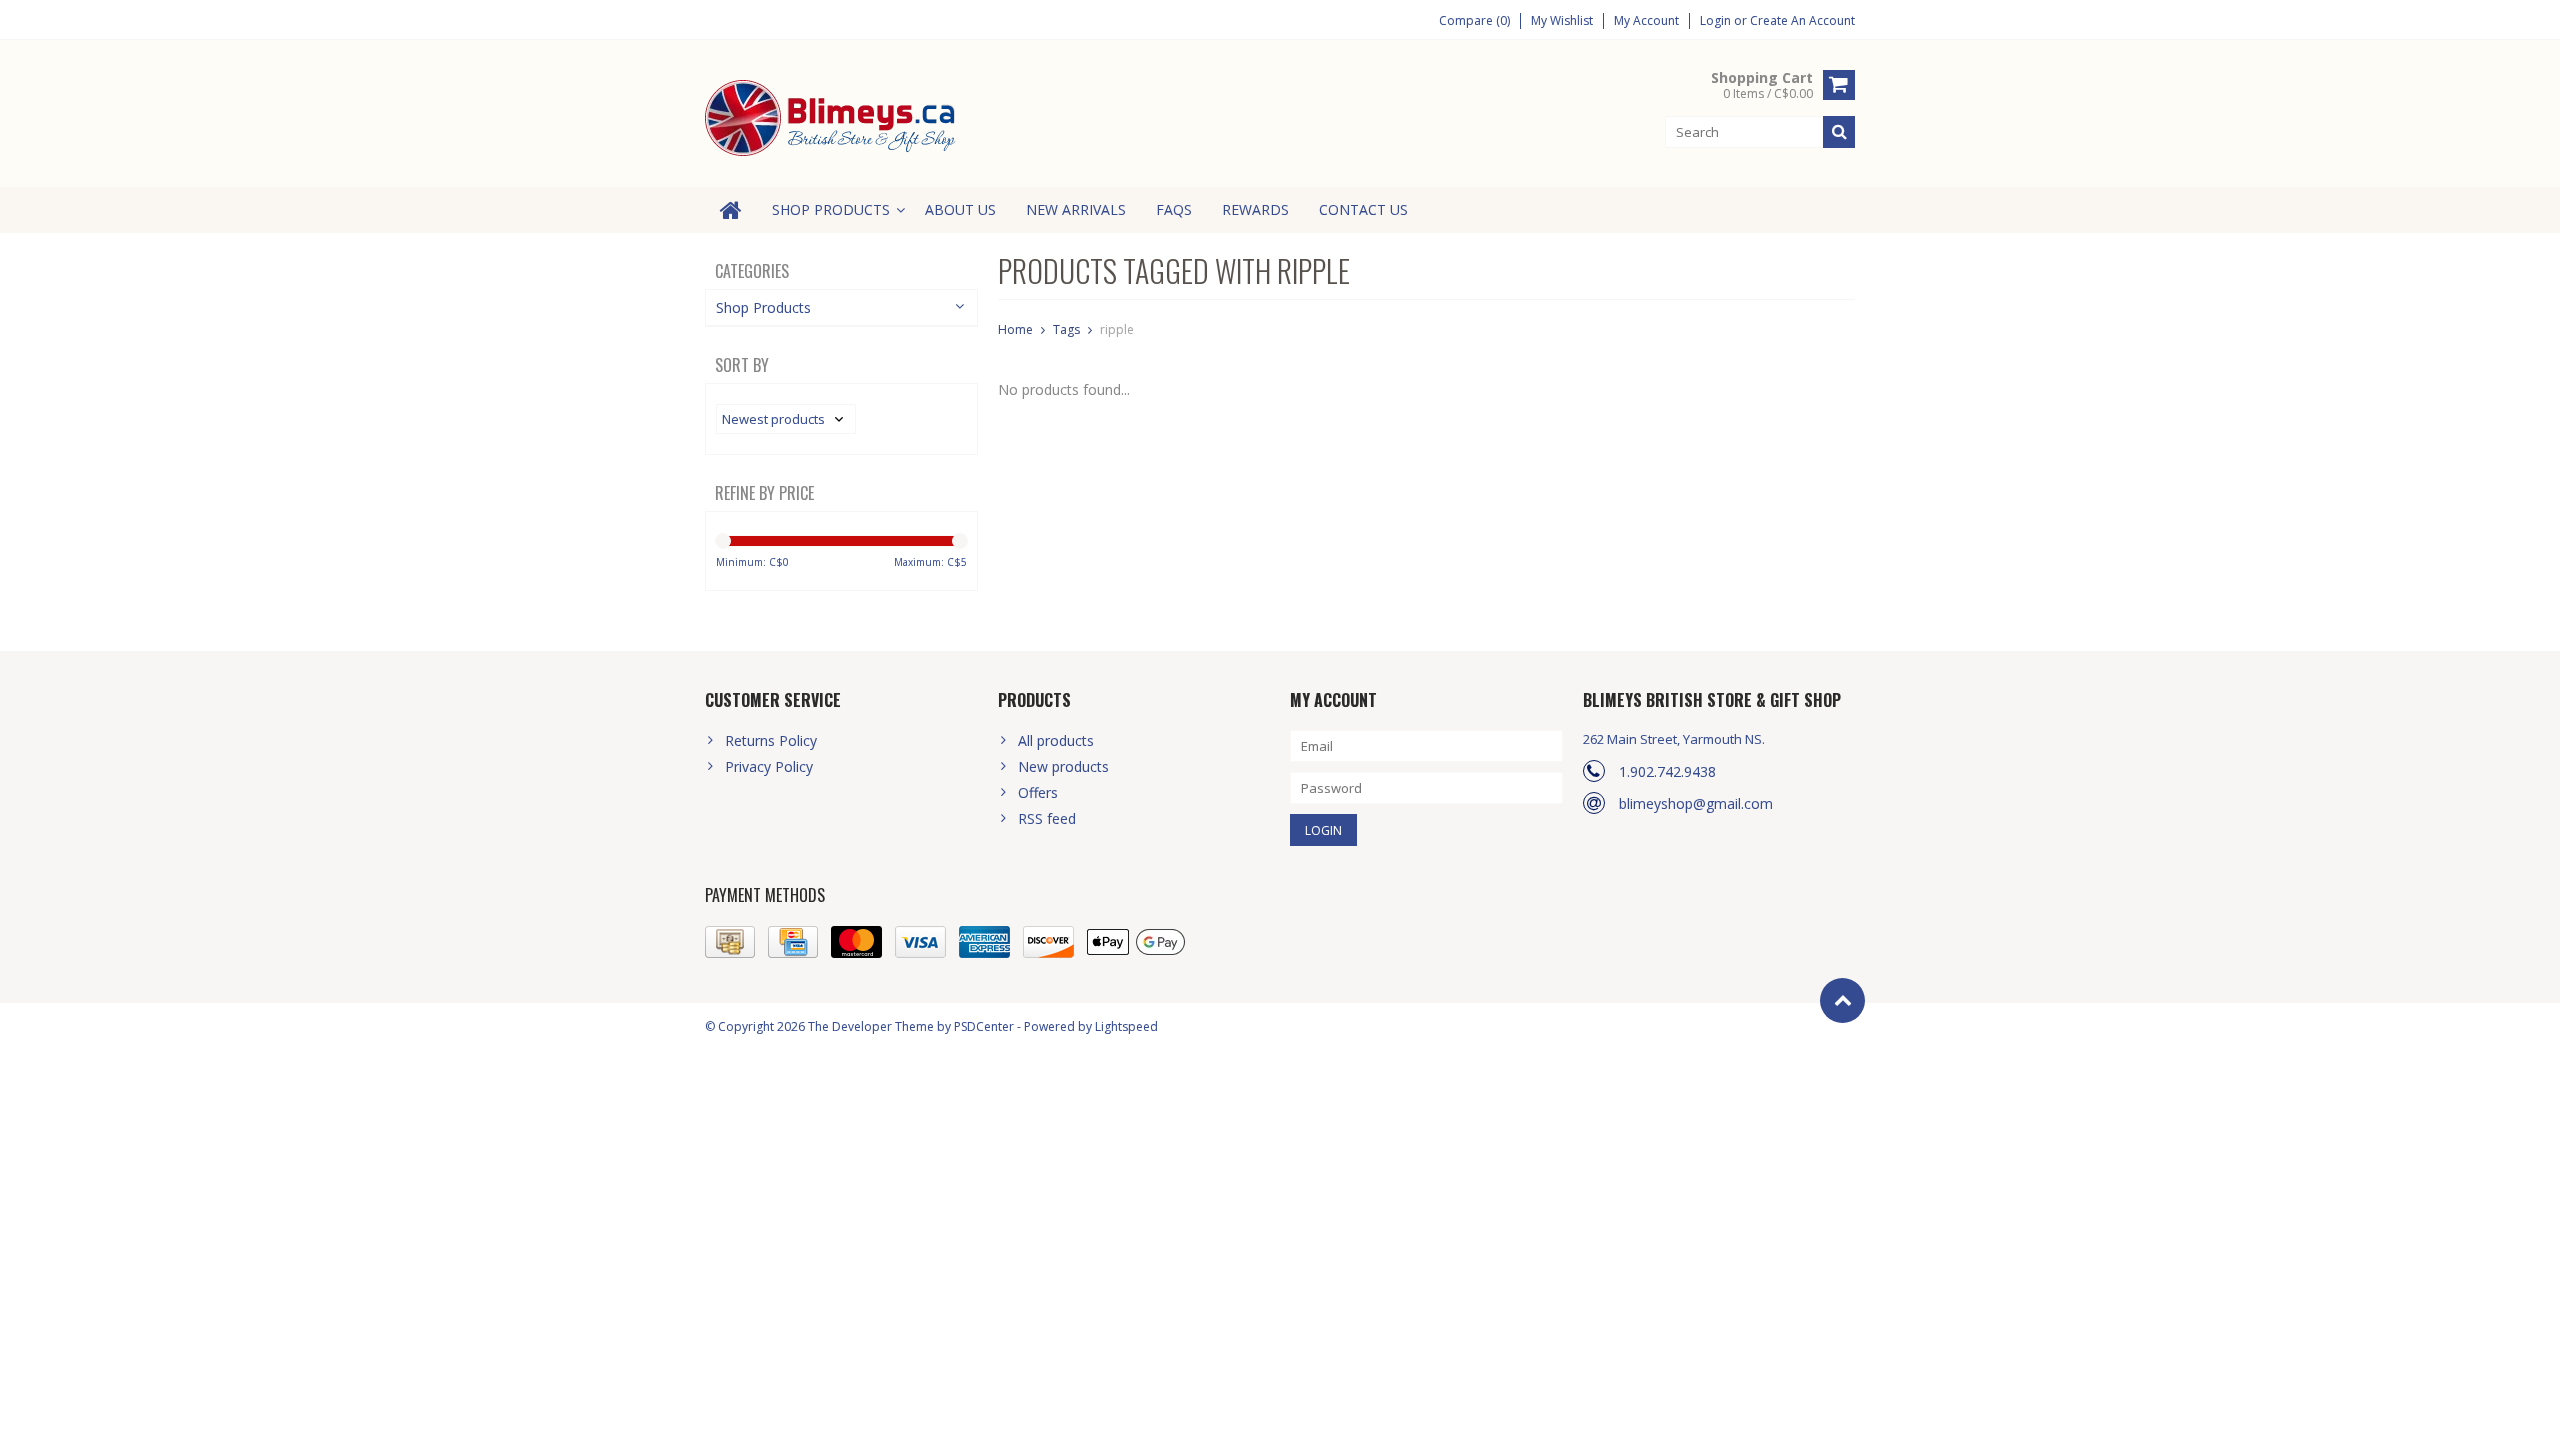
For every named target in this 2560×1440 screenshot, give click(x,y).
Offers (1038, 792)
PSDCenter (984, 1026)
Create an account (1802, 20)
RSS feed (1047, 818)
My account (1646, 20)
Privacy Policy (769, 766)
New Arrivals (1076, 209)
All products (1056, 740)
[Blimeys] (832, 116)
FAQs (1174, 209)
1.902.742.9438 (1667, 771)
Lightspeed (1126, 1026)
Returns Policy (771, 740)
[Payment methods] (730, 942)
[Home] (731, 210)
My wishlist (1562, 20)
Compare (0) (1474, 20)
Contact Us (1363, 209)
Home (1015, 329)
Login (1717, 20)
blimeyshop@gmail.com (1696, 803)
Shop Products (831, 209)
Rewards (1255, 209)
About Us (960, 209)
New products (1063, 766)
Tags (1066, 329)
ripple (1117, 329)
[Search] (1839, 132)
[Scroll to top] (1842, 1000)
